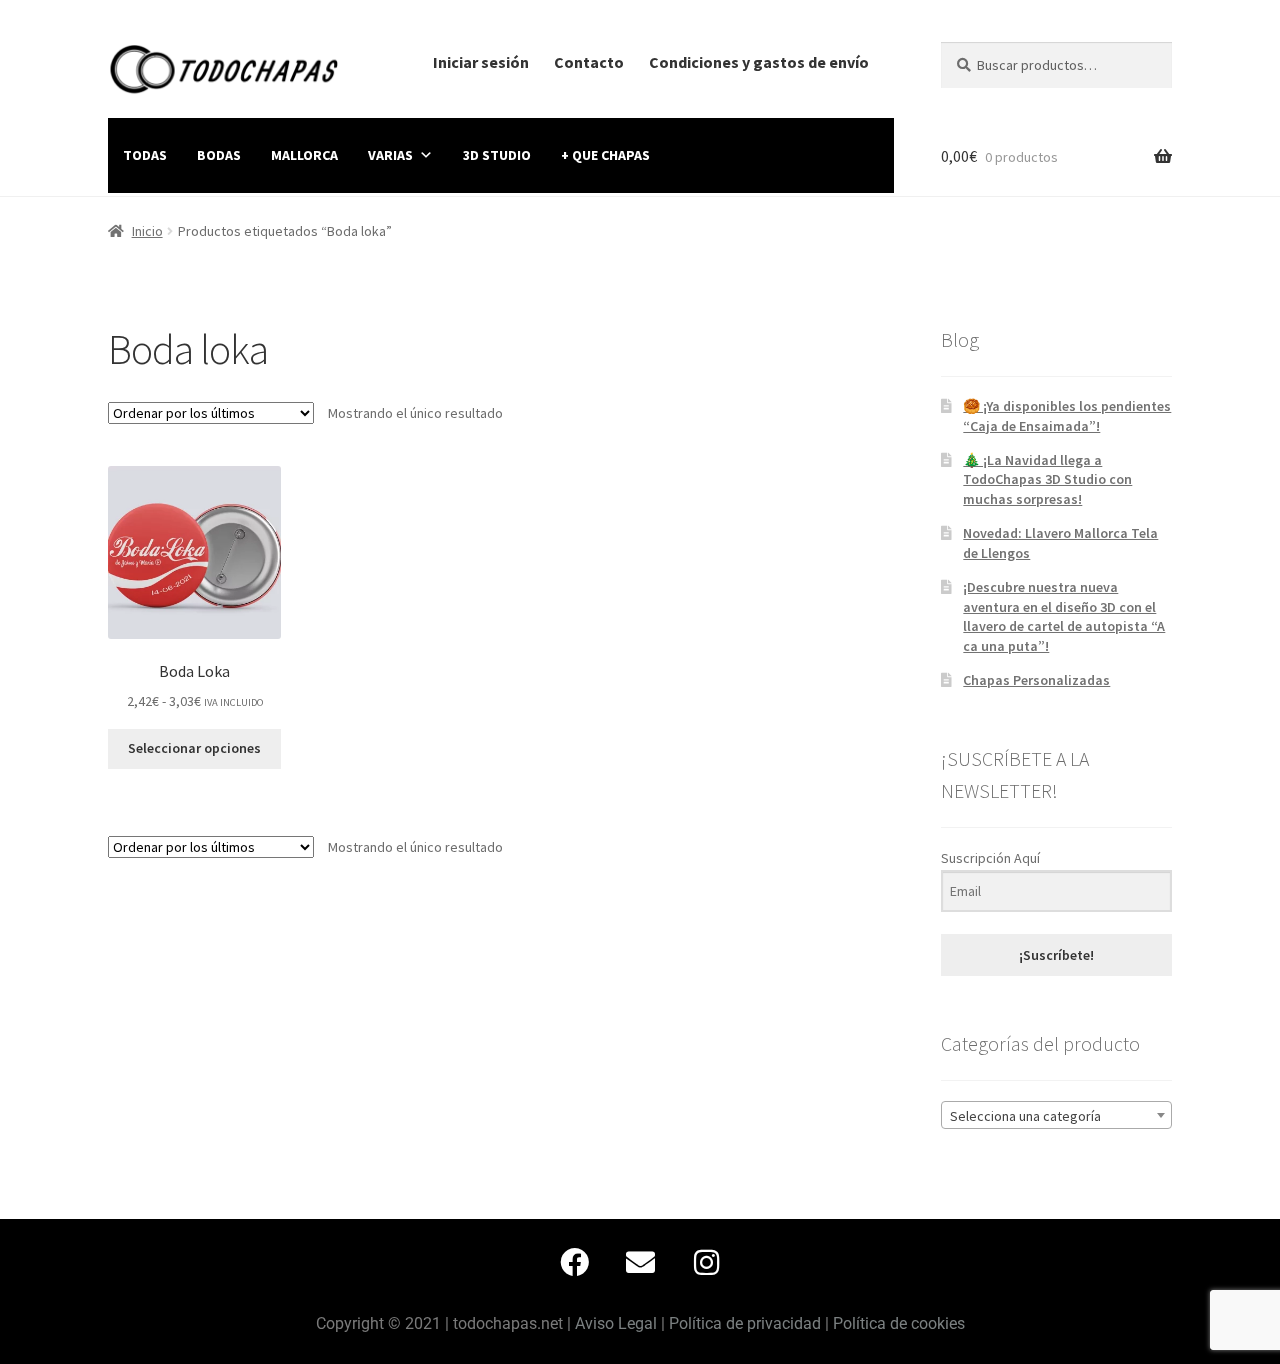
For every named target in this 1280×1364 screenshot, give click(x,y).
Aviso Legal (616, 1323)
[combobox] (1056, 1115)
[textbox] (1056, 1116)
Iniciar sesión (481, 62)
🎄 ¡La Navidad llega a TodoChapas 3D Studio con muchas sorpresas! (1047, 480)
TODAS (145, 155)
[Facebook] (574, 1262)
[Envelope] (640, 1262)
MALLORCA (304, 155)
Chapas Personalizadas (1036, 680)
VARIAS (390, 155)
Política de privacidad (745, 1323)
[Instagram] (706, 1262)
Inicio (147, 231)
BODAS (219, 155)
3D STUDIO (497, 155)
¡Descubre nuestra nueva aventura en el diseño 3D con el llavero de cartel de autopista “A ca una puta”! (1064, 616)
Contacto (589, 62)
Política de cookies (899, 1323)
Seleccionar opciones (194, 748)
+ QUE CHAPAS (605, 155)
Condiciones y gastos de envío (759, 62)
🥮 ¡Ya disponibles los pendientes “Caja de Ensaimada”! (1067, 416)
